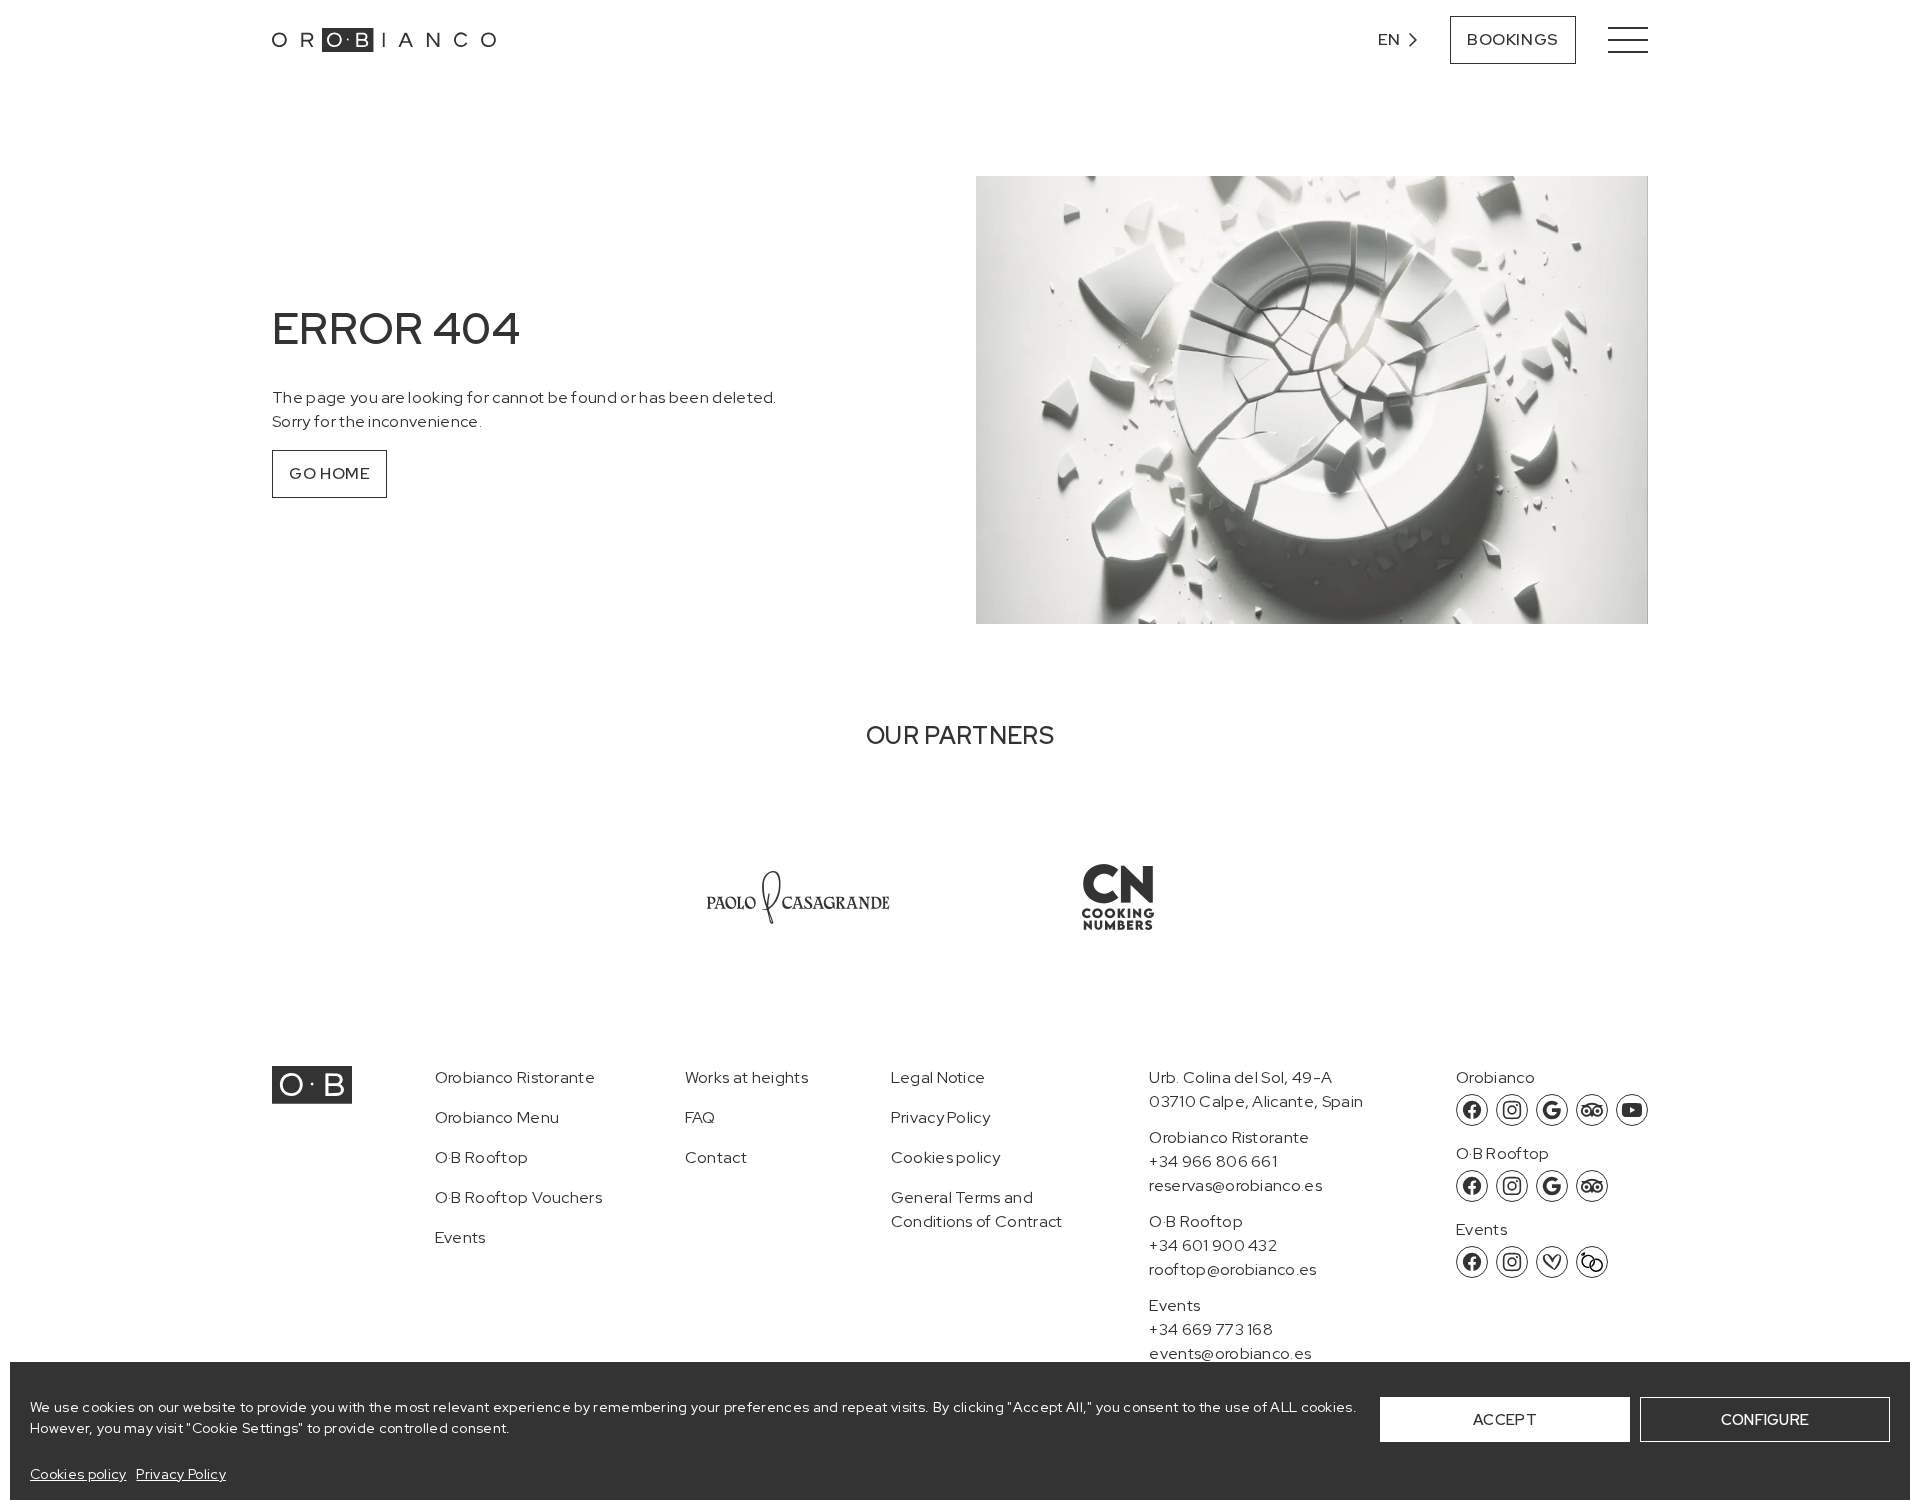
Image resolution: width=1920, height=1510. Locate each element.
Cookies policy (78, 1474)
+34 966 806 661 (1213, 1161)
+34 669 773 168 (1211, 1329)
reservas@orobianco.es (1235, 1185)
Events (460, 1237)
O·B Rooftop (482, 1157)
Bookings (1513, 39)
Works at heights (746, 1077)
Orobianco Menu (497, 1117)
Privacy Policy (180, 1474)
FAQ (700, 1117)
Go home (329, 473)
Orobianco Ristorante (515, 1077)
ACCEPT (1505, 1420)
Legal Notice (938, 1077)
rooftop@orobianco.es (1232, 1269)
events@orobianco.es (1230, 1353)
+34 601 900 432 (1213, 1245)
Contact (716, 1157)
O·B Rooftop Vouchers (518, 1197)
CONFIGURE (1765, 1420)
